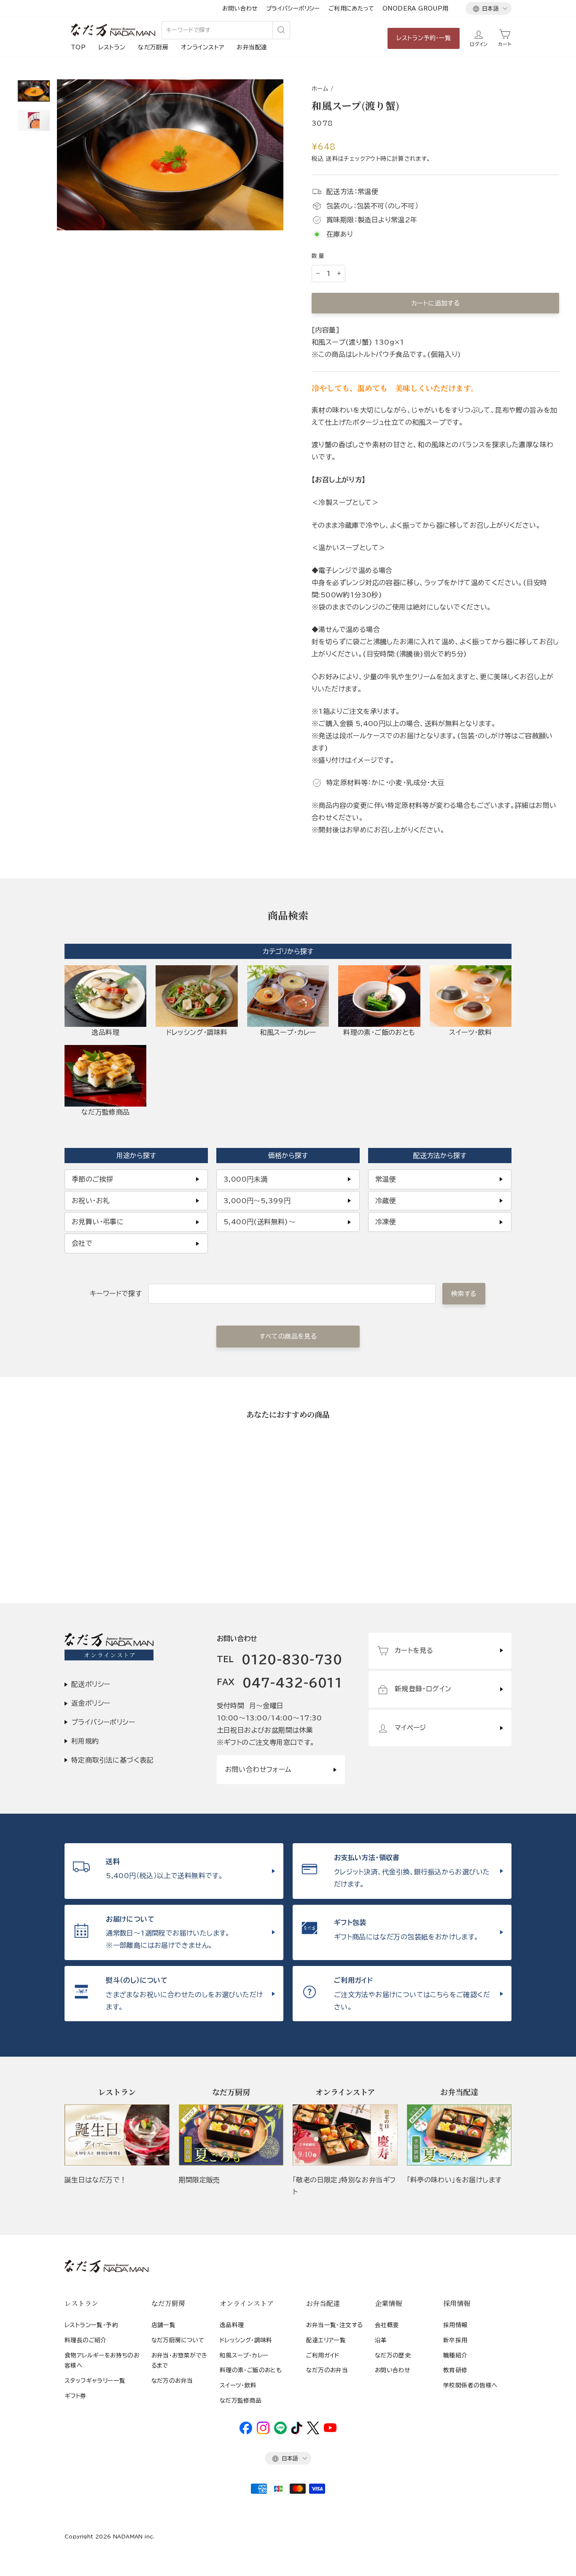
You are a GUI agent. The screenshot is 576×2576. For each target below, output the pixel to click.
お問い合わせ (240, 8)
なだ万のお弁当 (172, 2381)
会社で (82, 1243)
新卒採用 (455, 2340)
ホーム (320, 89)
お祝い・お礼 (91, 1201)
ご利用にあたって (351, 8)
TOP (78, 47)
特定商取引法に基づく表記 (112, 1760)
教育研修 (455, 2370)
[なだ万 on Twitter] (313, 2432)
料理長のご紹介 (86, 2340)
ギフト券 (75, 2396)
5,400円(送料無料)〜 (259, 1222)
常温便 (386, 1179)
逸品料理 (232, 2325)
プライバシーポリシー (293, 8)
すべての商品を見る (288, 1336)
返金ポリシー (91, 1703)
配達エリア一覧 (326, 2340)
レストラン (112, 47)
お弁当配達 (252, 47)
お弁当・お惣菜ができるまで (179, 2360)
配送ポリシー (91, 1684)
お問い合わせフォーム (258, 1769)
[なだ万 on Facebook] (246, 2432)
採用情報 (455, 2325)
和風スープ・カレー (244, 2355)
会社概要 (387, 2325)
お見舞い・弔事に (98, 1222)
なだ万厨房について (178, 2340)
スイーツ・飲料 (238, 2385)
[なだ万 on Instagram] (263, 2432)
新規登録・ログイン (423, 1689)
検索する (464, 1294)
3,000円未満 (245, 1179)
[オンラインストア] (345, 2135)
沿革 (381, 2340)
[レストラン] (117, 2135)
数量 (319, 256)
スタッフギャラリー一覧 (95, 2381)
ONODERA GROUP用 (416, 8)
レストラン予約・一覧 (424, 38)
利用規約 (85, 1741)
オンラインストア (202, 47)
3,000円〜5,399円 (257, 1201)
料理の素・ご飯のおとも (251, 2370)
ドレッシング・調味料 (246, 2340)
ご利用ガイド (323, 2355)
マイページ (410, 1728)
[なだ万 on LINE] (280, 2432)
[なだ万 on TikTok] (297, 2432)
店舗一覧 (164, 2325)
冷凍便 (386, 1222)
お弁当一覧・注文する (334, 2325)
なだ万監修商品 (241, 2400)
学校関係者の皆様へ (470, 2385)
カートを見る (414, 1650)
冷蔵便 (386, 1201)
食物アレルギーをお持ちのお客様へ (102, 2360)
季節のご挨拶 (92, 1179)
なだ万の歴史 (393, 2355)
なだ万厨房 (153, 47)
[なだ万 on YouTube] (330, 2430)
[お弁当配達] (459, 2135)
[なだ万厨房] (231, 2135)
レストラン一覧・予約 (91, 2325)
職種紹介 (455, 2355)
